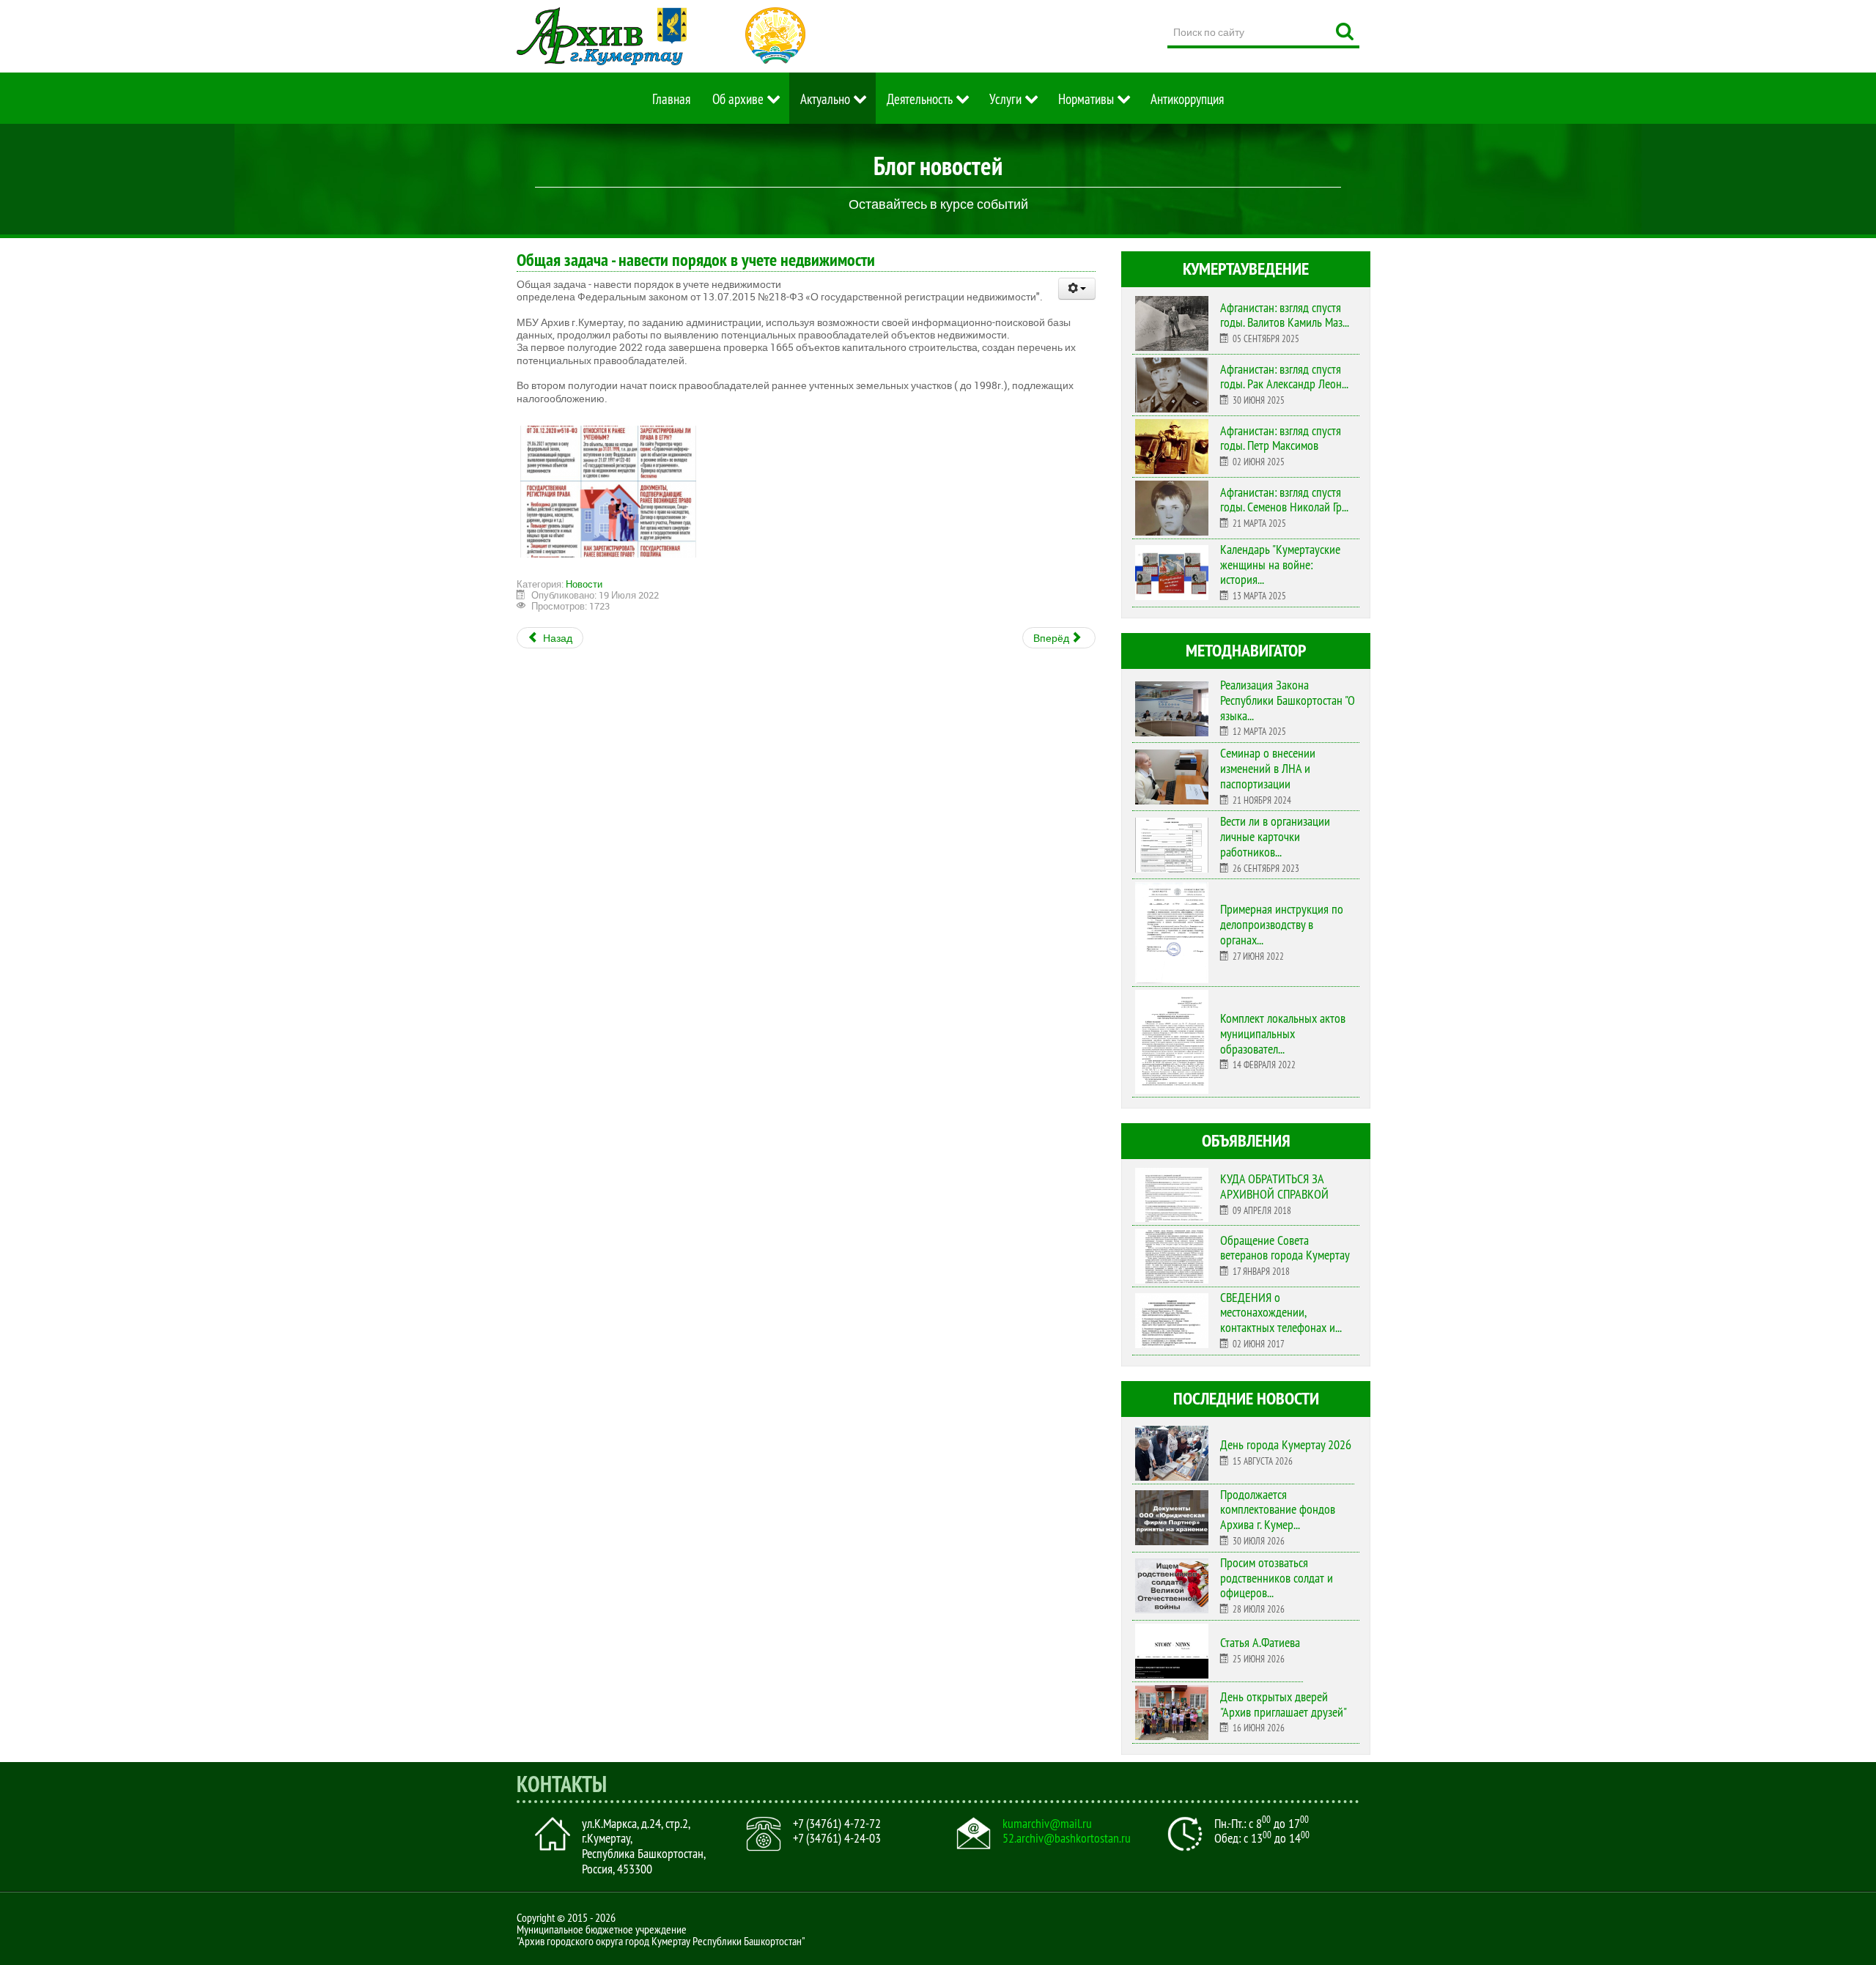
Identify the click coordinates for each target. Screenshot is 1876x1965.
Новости (584, 584)
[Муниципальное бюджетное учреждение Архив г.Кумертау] (602, 36)
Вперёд (1052, 638)
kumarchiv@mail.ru (1047, 1824)
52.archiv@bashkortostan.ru (1067, 1838)
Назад (557, 638)
